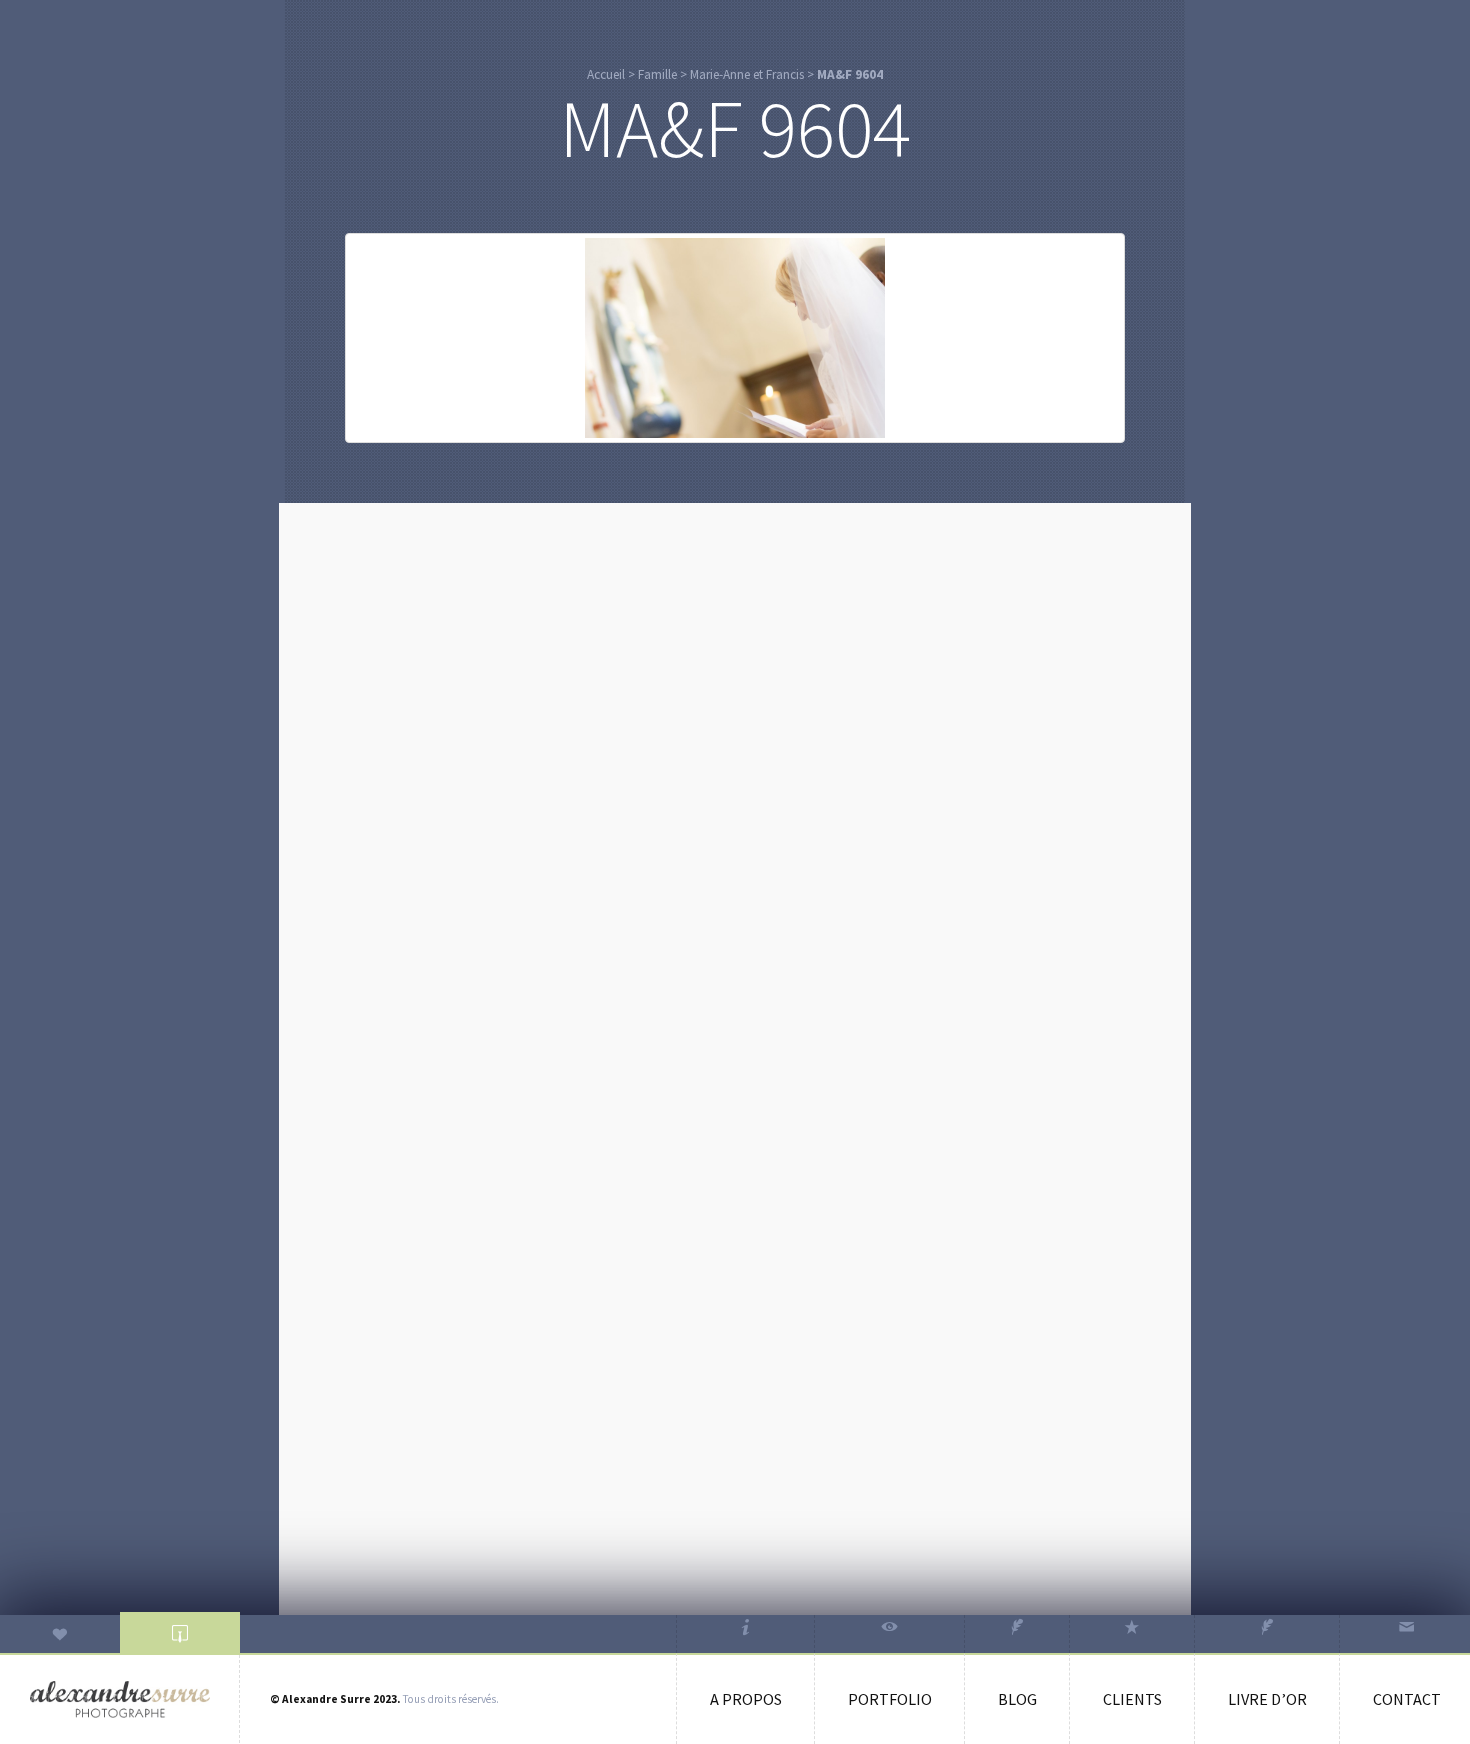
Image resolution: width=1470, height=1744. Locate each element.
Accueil (606, 74)
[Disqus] (735, 769)
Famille (657, 74)
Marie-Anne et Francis (747, 74)
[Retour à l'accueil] (120, 1699)
